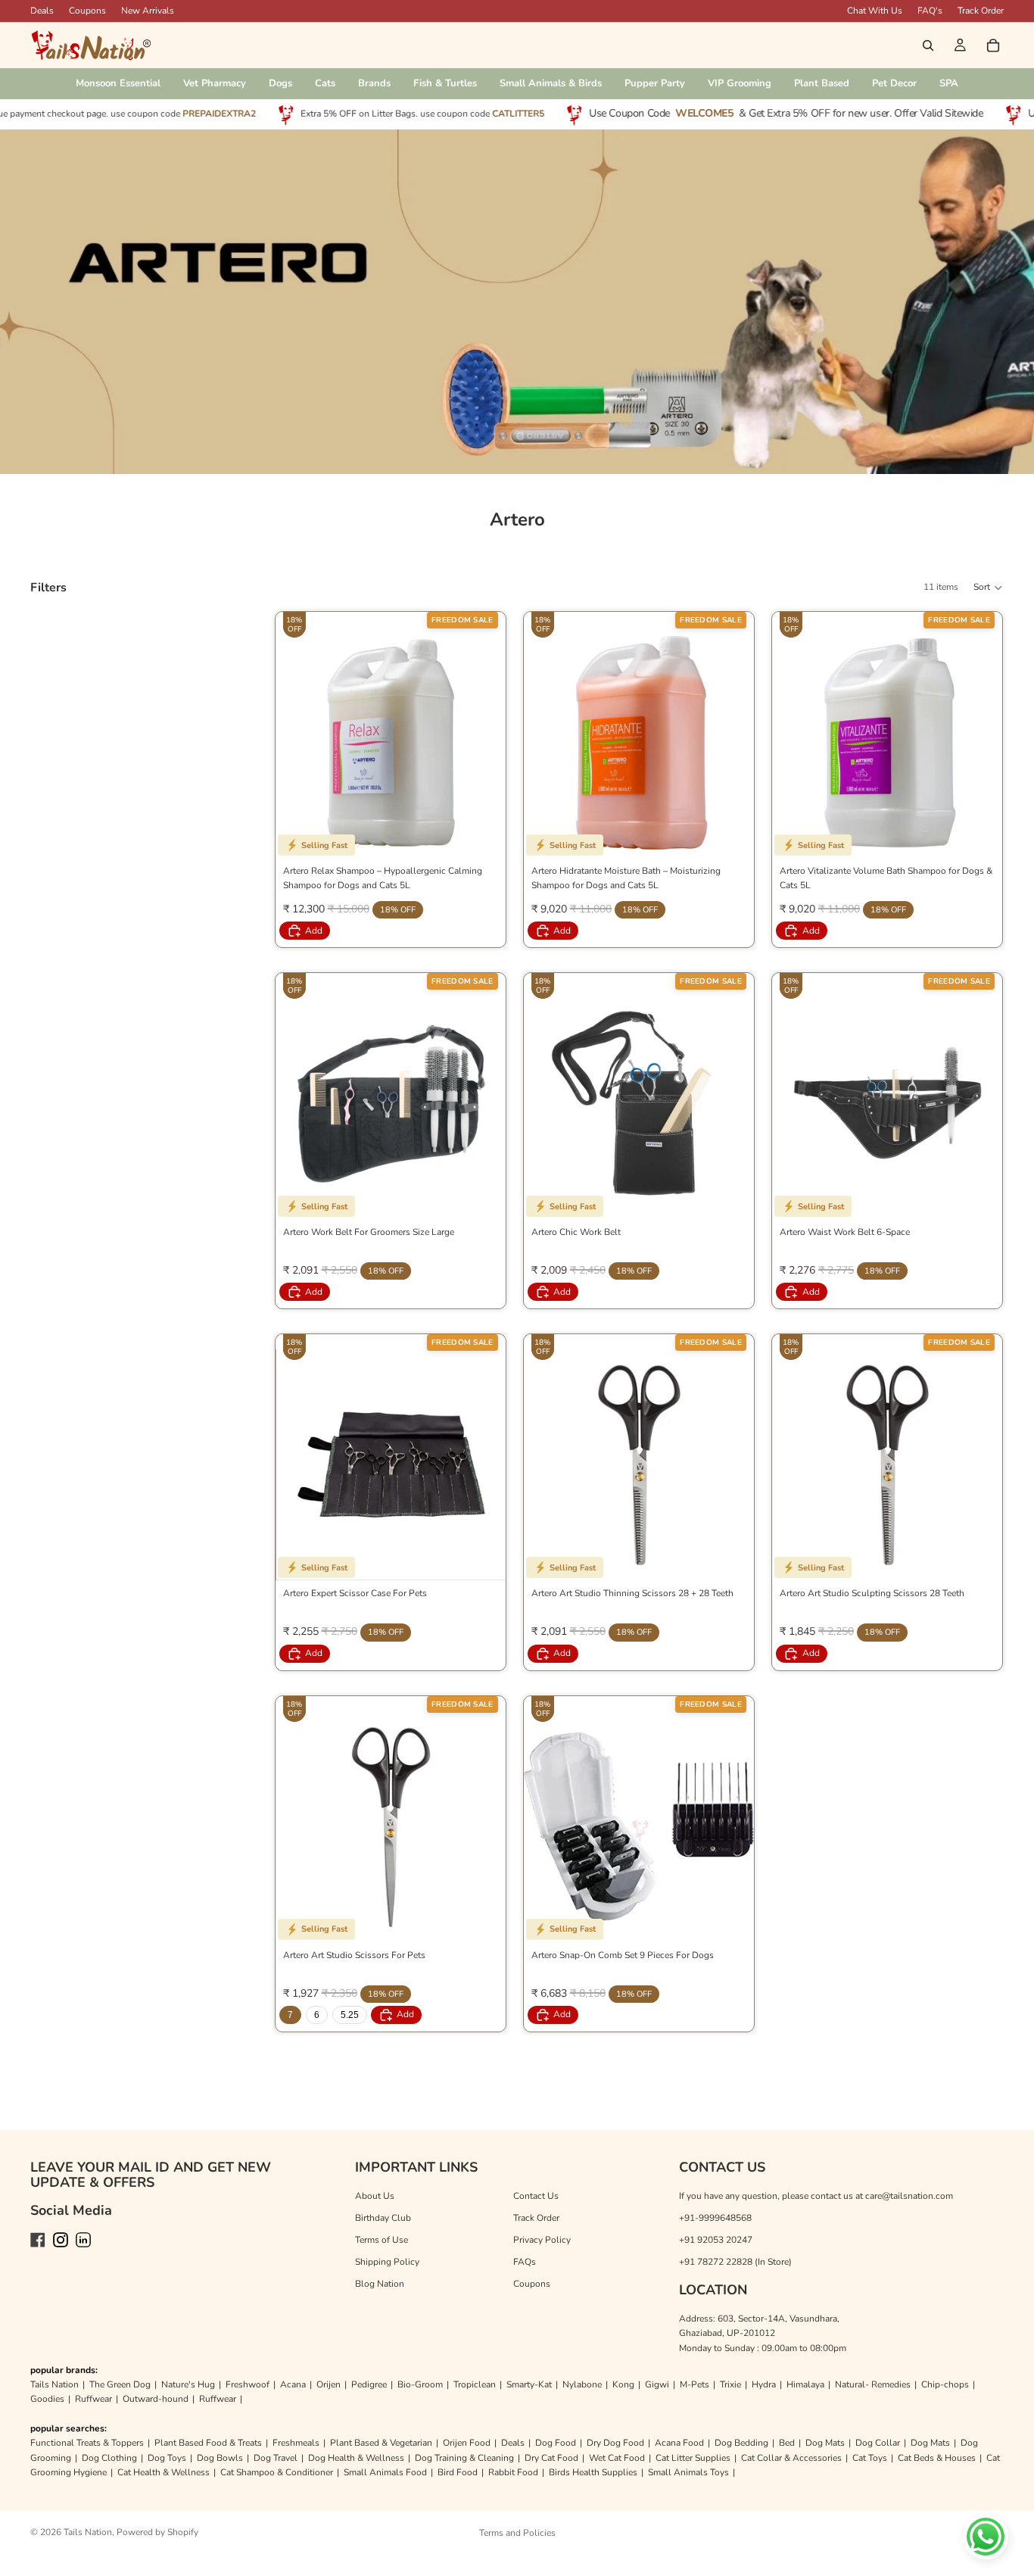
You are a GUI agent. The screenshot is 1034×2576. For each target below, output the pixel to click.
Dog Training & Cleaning (464, 2458)
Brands (374, 83)
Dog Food (556, 2443)
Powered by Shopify (157, 2532)
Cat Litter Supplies (693, 2458)
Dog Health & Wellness (356, 2458)
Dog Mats (825, 2443)
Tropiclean (475, 2384)
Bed (787, 2443)
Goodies (47, 2399)
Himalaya (805, 2384)
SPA (949, 83)
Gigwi (657, 2384)
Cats (325, 83)
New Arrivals (148, 11)
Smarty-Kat (529, 2384)
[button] (989, 588)
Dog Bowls (220, 2458)
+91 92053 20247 (716, 2240)
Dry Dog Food (615, 2443)
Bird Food (458, 2472)
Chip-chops (945, 2384)
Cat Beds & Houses (937, 2458)
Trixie (730, 2384)
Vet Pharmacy (215, 83)
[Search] (928, 45)
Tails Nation (55, 2384)
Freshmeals (296, 2443)
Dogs (280, 83)
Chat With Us (875, 11)
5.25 (350, 2015)
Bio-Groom (420, 2384)
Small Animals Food (385, 2472)
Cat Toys (870, 2458)
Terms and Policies (517, 2533)
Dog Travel (276, 2458)
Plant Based (822, 83)
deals (42, 11)
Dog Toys (167, 2458)
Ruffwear (93, 2399)
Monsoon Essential (118, 83)
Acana (293, 2384)
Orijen (329, 2384)
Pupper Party (655, 83)
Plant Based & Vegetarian (381, 2443)
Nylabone (582, 2384)
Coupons (87, 11)
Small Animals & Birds (551, 83)
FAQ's (930, 11)
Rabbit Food (513, 2472)
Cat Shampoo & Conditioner (277, 2472)
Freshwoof (248, 2384)
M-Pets (695, 2384)
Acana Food (679, 2443)
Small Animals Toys (688, 2472)
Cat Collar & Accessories (791, 2458)
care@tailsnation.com (909, 2196)
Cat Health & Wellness (164, 2472)
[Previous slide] (298, 1826)
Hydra (764, 2384)
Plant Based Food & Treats (208, 2443)
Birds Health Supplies (593, 2472)
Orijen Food (467, 2443)
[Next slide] (483, 1826)
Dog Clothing (109, 2458)
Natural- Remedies (873, 2384)
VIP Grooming (740, 83)
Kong (623, 2384)
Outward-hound (156, 2399)
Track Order (981, 11)
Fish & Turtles (445, 83)
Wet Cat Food (617, 2458)
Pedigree (369, 2384)
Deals (513, 2443)
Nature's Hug (188, 2384)
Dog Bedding (741, 2443)
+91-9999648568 (715, 2218)
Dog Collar (878, 2443)
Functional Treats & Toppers (87, 2443)
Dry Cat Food (551, 2458)
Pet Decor (894, 83)
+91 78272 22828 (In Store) (735, 2262)
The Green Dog (120, 2384)
